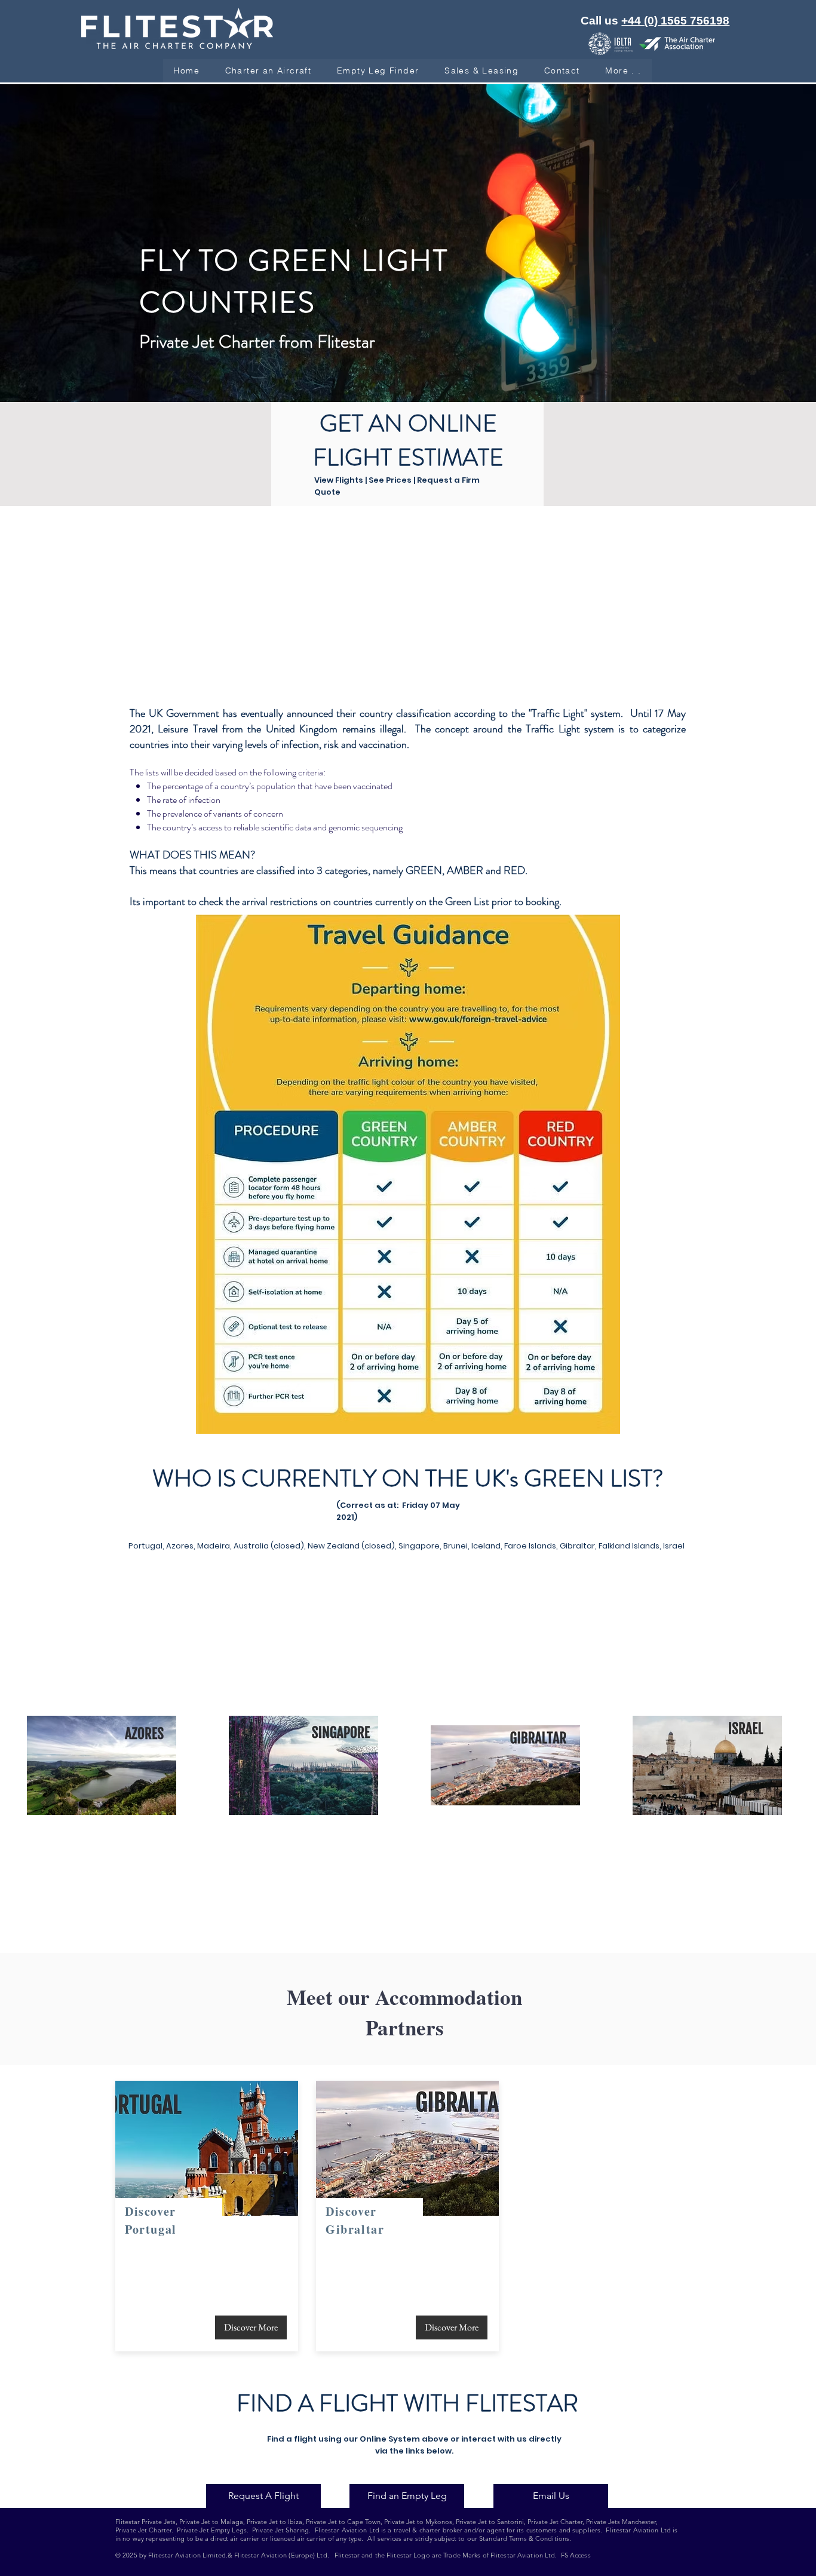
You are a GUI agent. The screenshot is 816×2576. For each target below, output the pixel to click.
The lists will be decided (171, 772)
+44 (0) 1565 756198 (675, 21)
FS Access (576, 2555)
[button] (482, 71)
